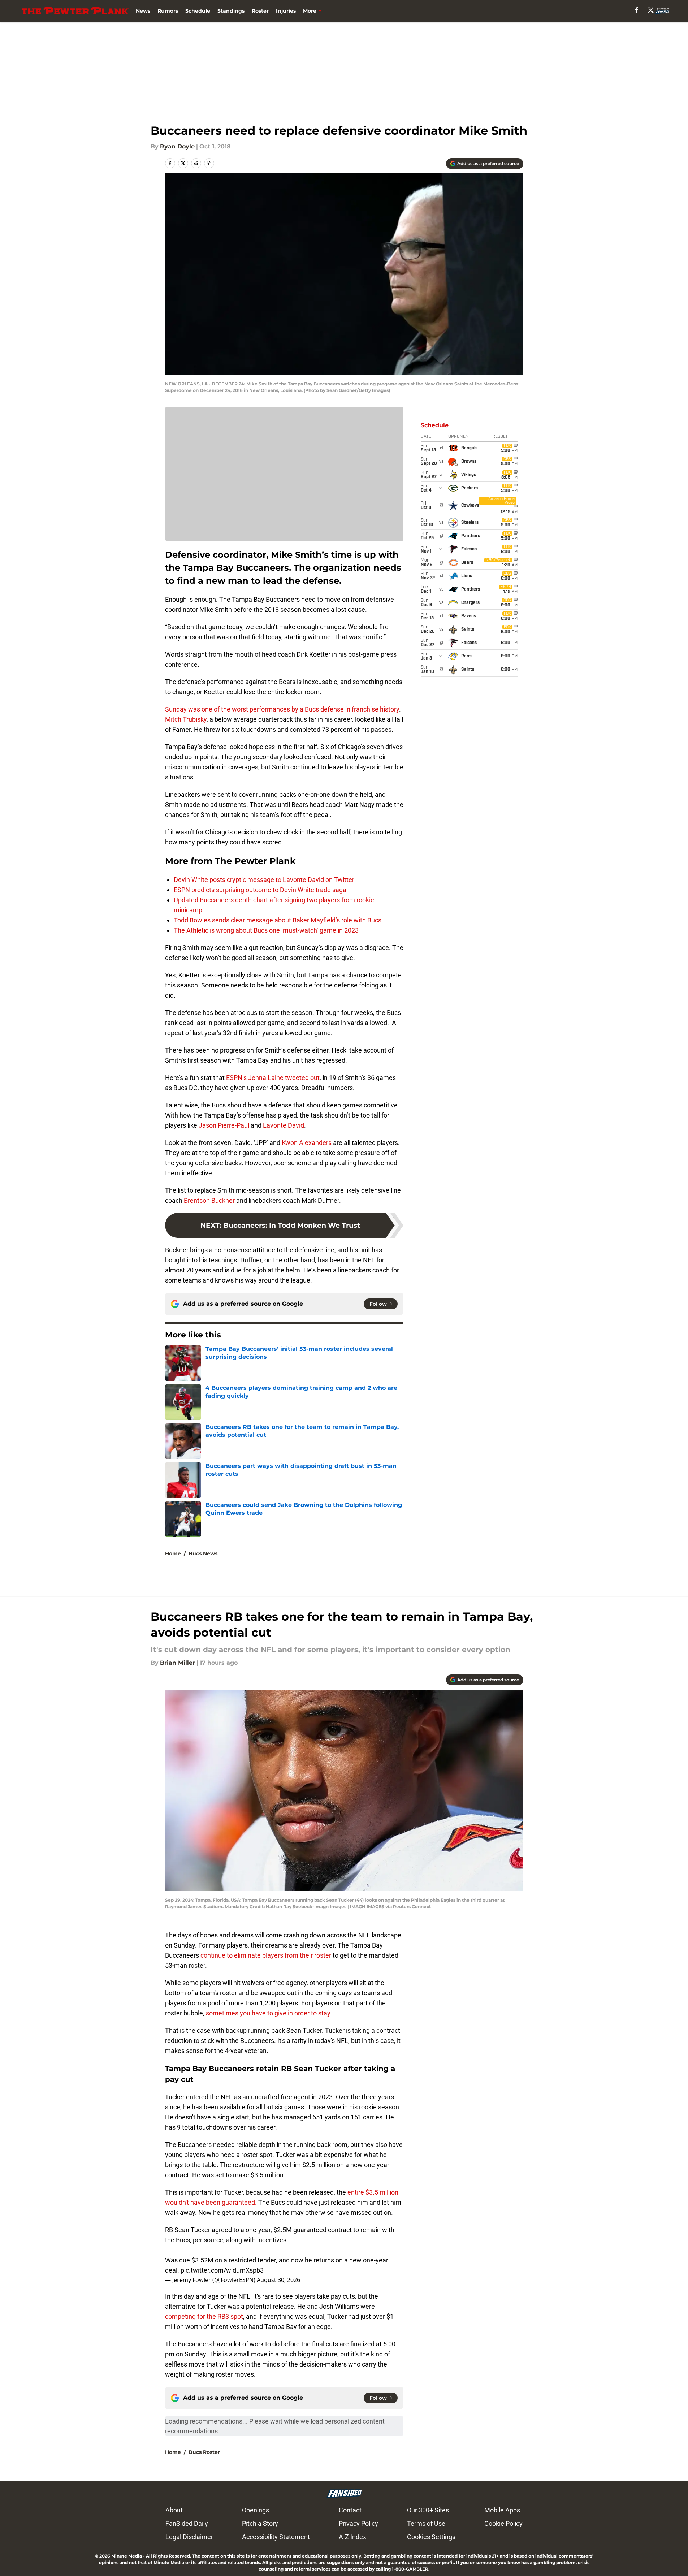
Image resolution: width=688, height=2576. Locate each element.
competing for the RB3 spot (204, 2316)
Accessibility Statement (276, 2537)
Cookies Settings (431, 2537)
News (143, 11)
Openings (256, 2510)
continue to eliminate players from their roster (267, 1955)
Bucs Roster (204, 2452)
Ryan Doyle (177, 146)
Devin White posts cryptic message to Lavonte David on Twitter (264, 880)
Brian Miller (178, 1663)
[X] (651, 10)
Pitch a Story (260, 2523)
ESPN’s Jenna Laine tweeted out (273, 1078)
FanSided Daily (187, 2523)
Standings (231, 11)
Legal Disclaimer (189, 2537)
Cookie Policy (503, 2523)
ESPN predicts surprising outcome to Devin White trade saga (260, 890)
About (174, 2510)
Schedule (198, 11)
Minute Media (127, 2556)
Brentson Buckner (209, 1200)
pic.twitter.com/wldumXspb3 (222, 2270)
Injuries (286, 11)
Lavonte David (284, 1125)
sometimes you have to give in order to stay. (269, 2013)
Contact (350, 2510)
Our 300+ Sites (428, 2510)
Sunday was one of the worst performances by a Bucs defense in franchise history (282, 709)
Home (173, 1553)
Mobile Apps (502, 2510)
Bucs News (203, 1553)
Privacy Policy (358, 2523)
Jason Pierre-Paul (224, 1125)
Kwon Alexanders (307, 1143)
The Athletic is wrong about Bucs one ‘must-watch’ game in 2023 (266, 930)
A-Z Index (352, 2537)
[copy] (209, 163)
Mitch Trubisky (186, 719)
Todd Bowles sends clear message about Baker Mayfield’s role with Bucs (278, 920)
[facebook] (637, 10)
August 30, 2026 (278, 2280)
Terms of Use (426, 2523)
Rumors (168, 11)
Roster (260, 11)
